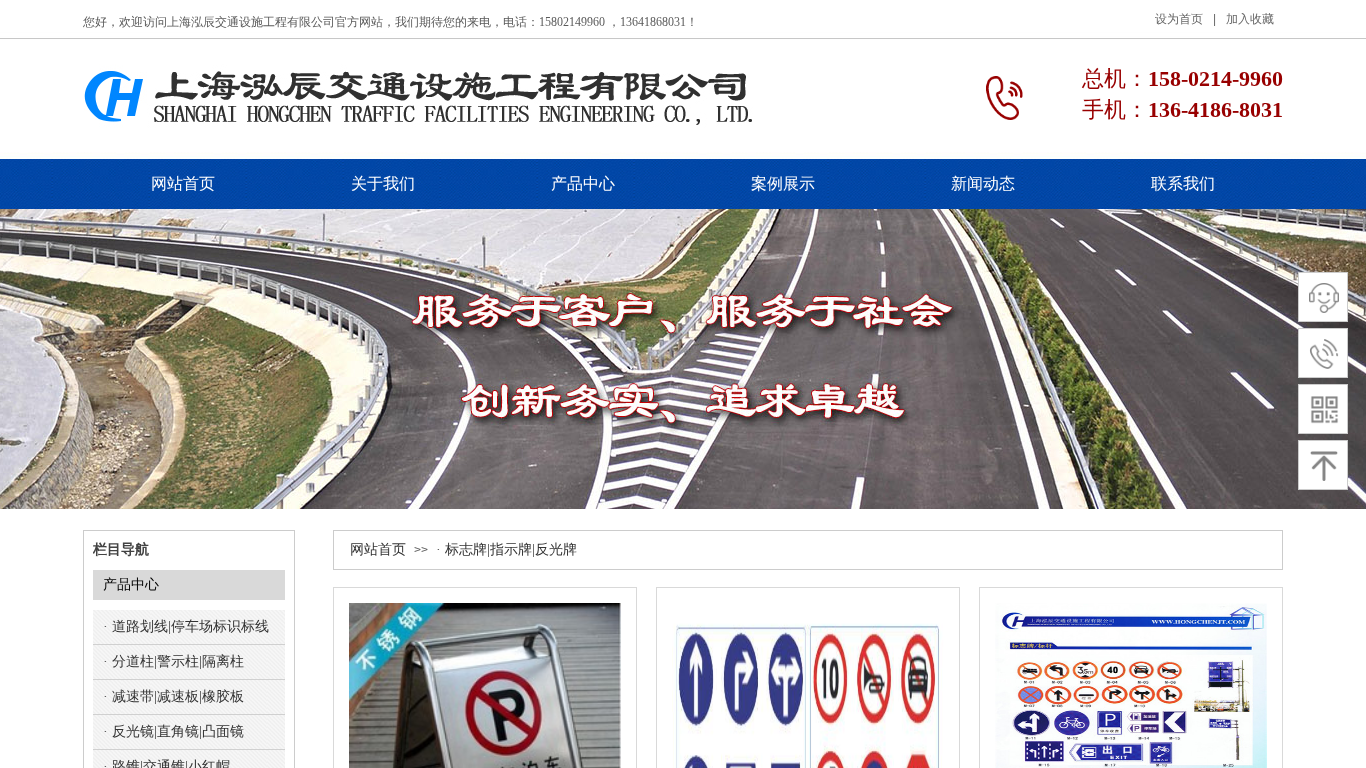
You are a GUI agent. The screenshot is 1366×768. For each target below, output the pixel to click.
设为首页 (1179, 19)
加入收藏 (1250, 19)
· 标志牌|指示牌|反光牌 (506, 549)
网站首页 (378, 549)
